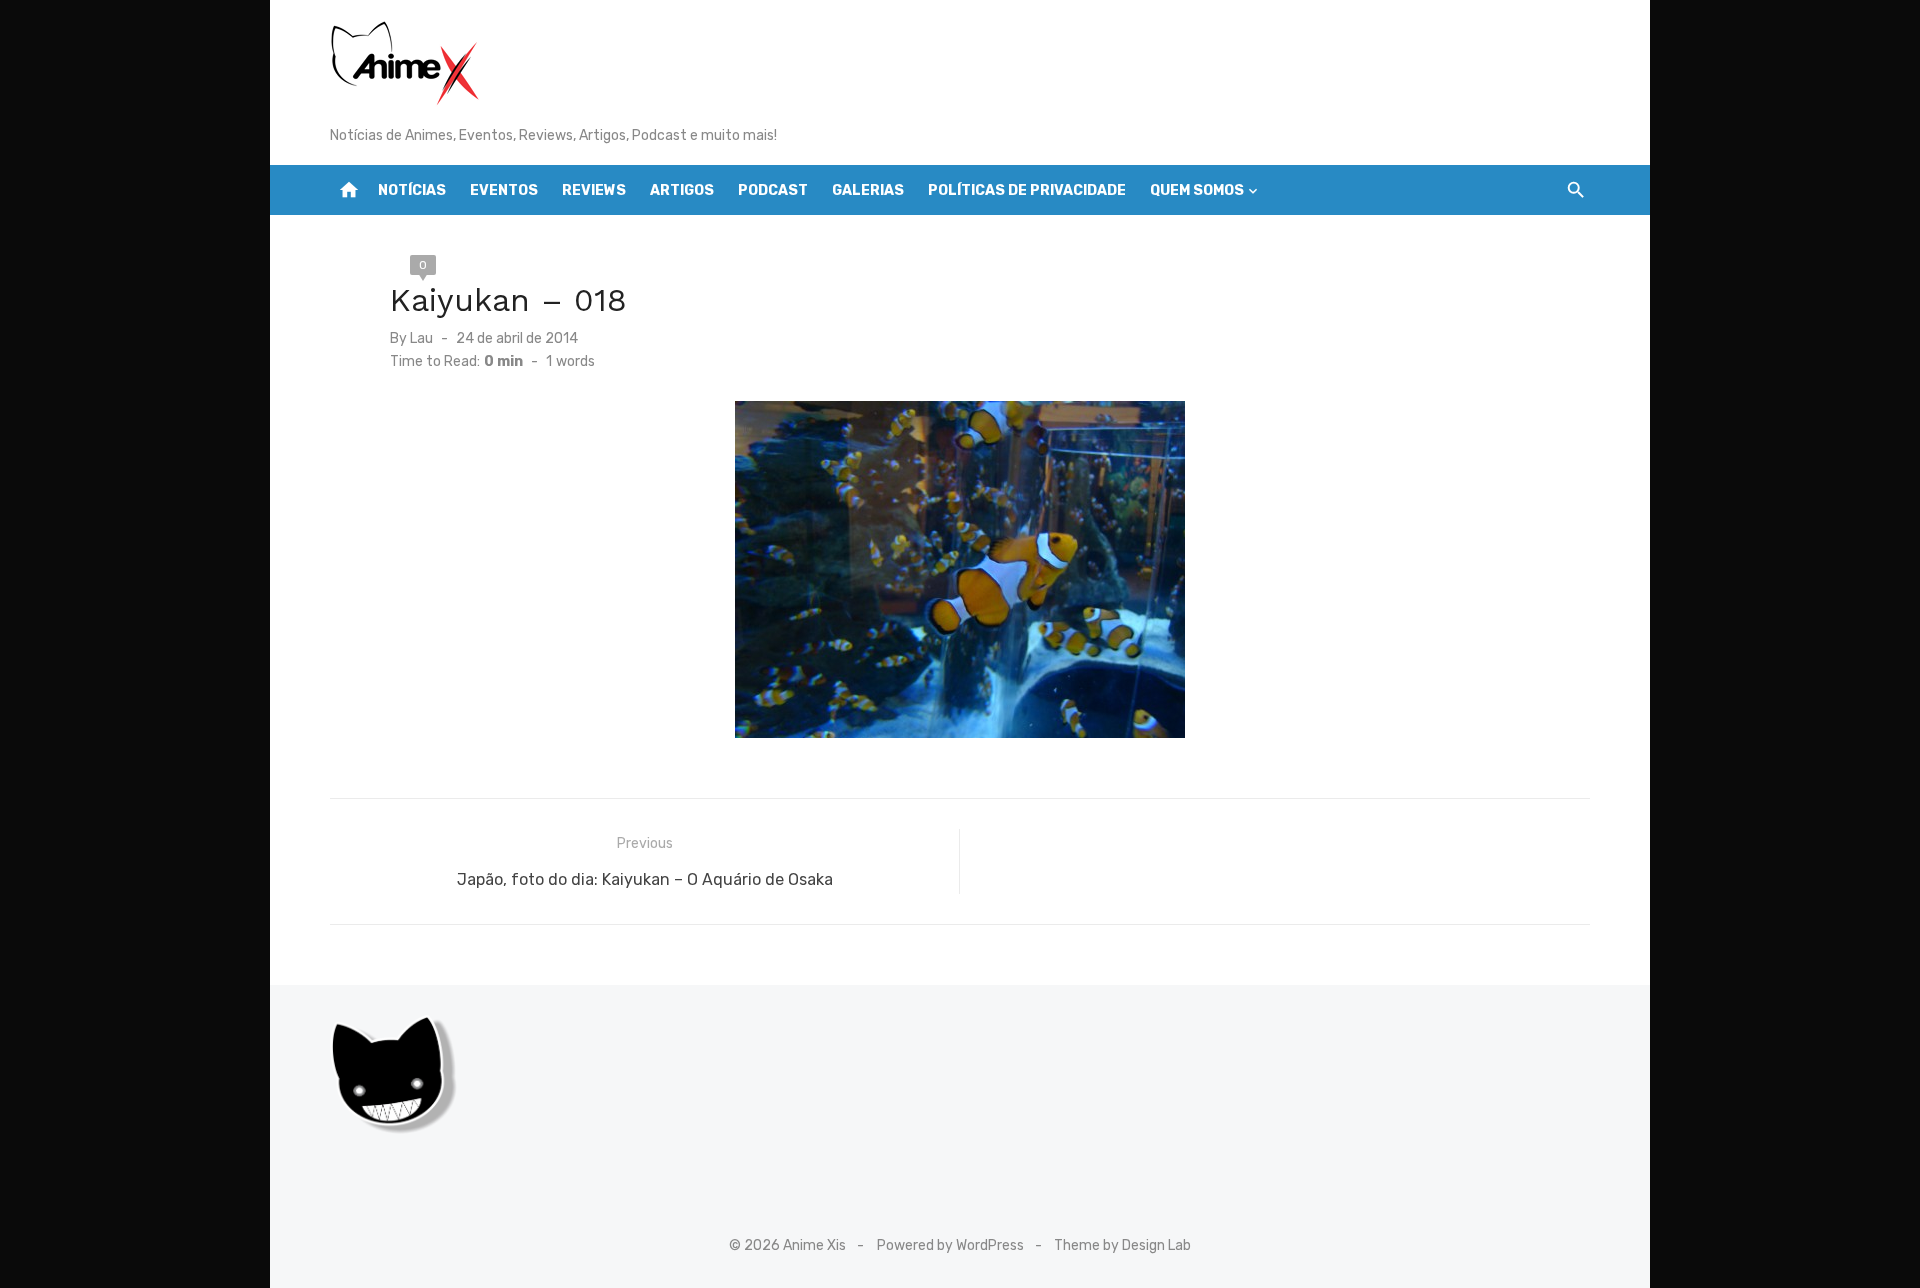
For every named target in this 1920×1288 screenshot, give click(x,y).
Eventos (504, 190)
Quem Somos (1197, 190)
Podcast (773, 190)
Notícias (412, 190)
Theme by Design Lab (1122, 1245)
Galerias (868, 190)
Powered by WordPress (950, 1245)
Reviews (594, 190)
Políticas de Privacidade (1027, 190)
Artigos (682, 190)
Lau (421, 338)
